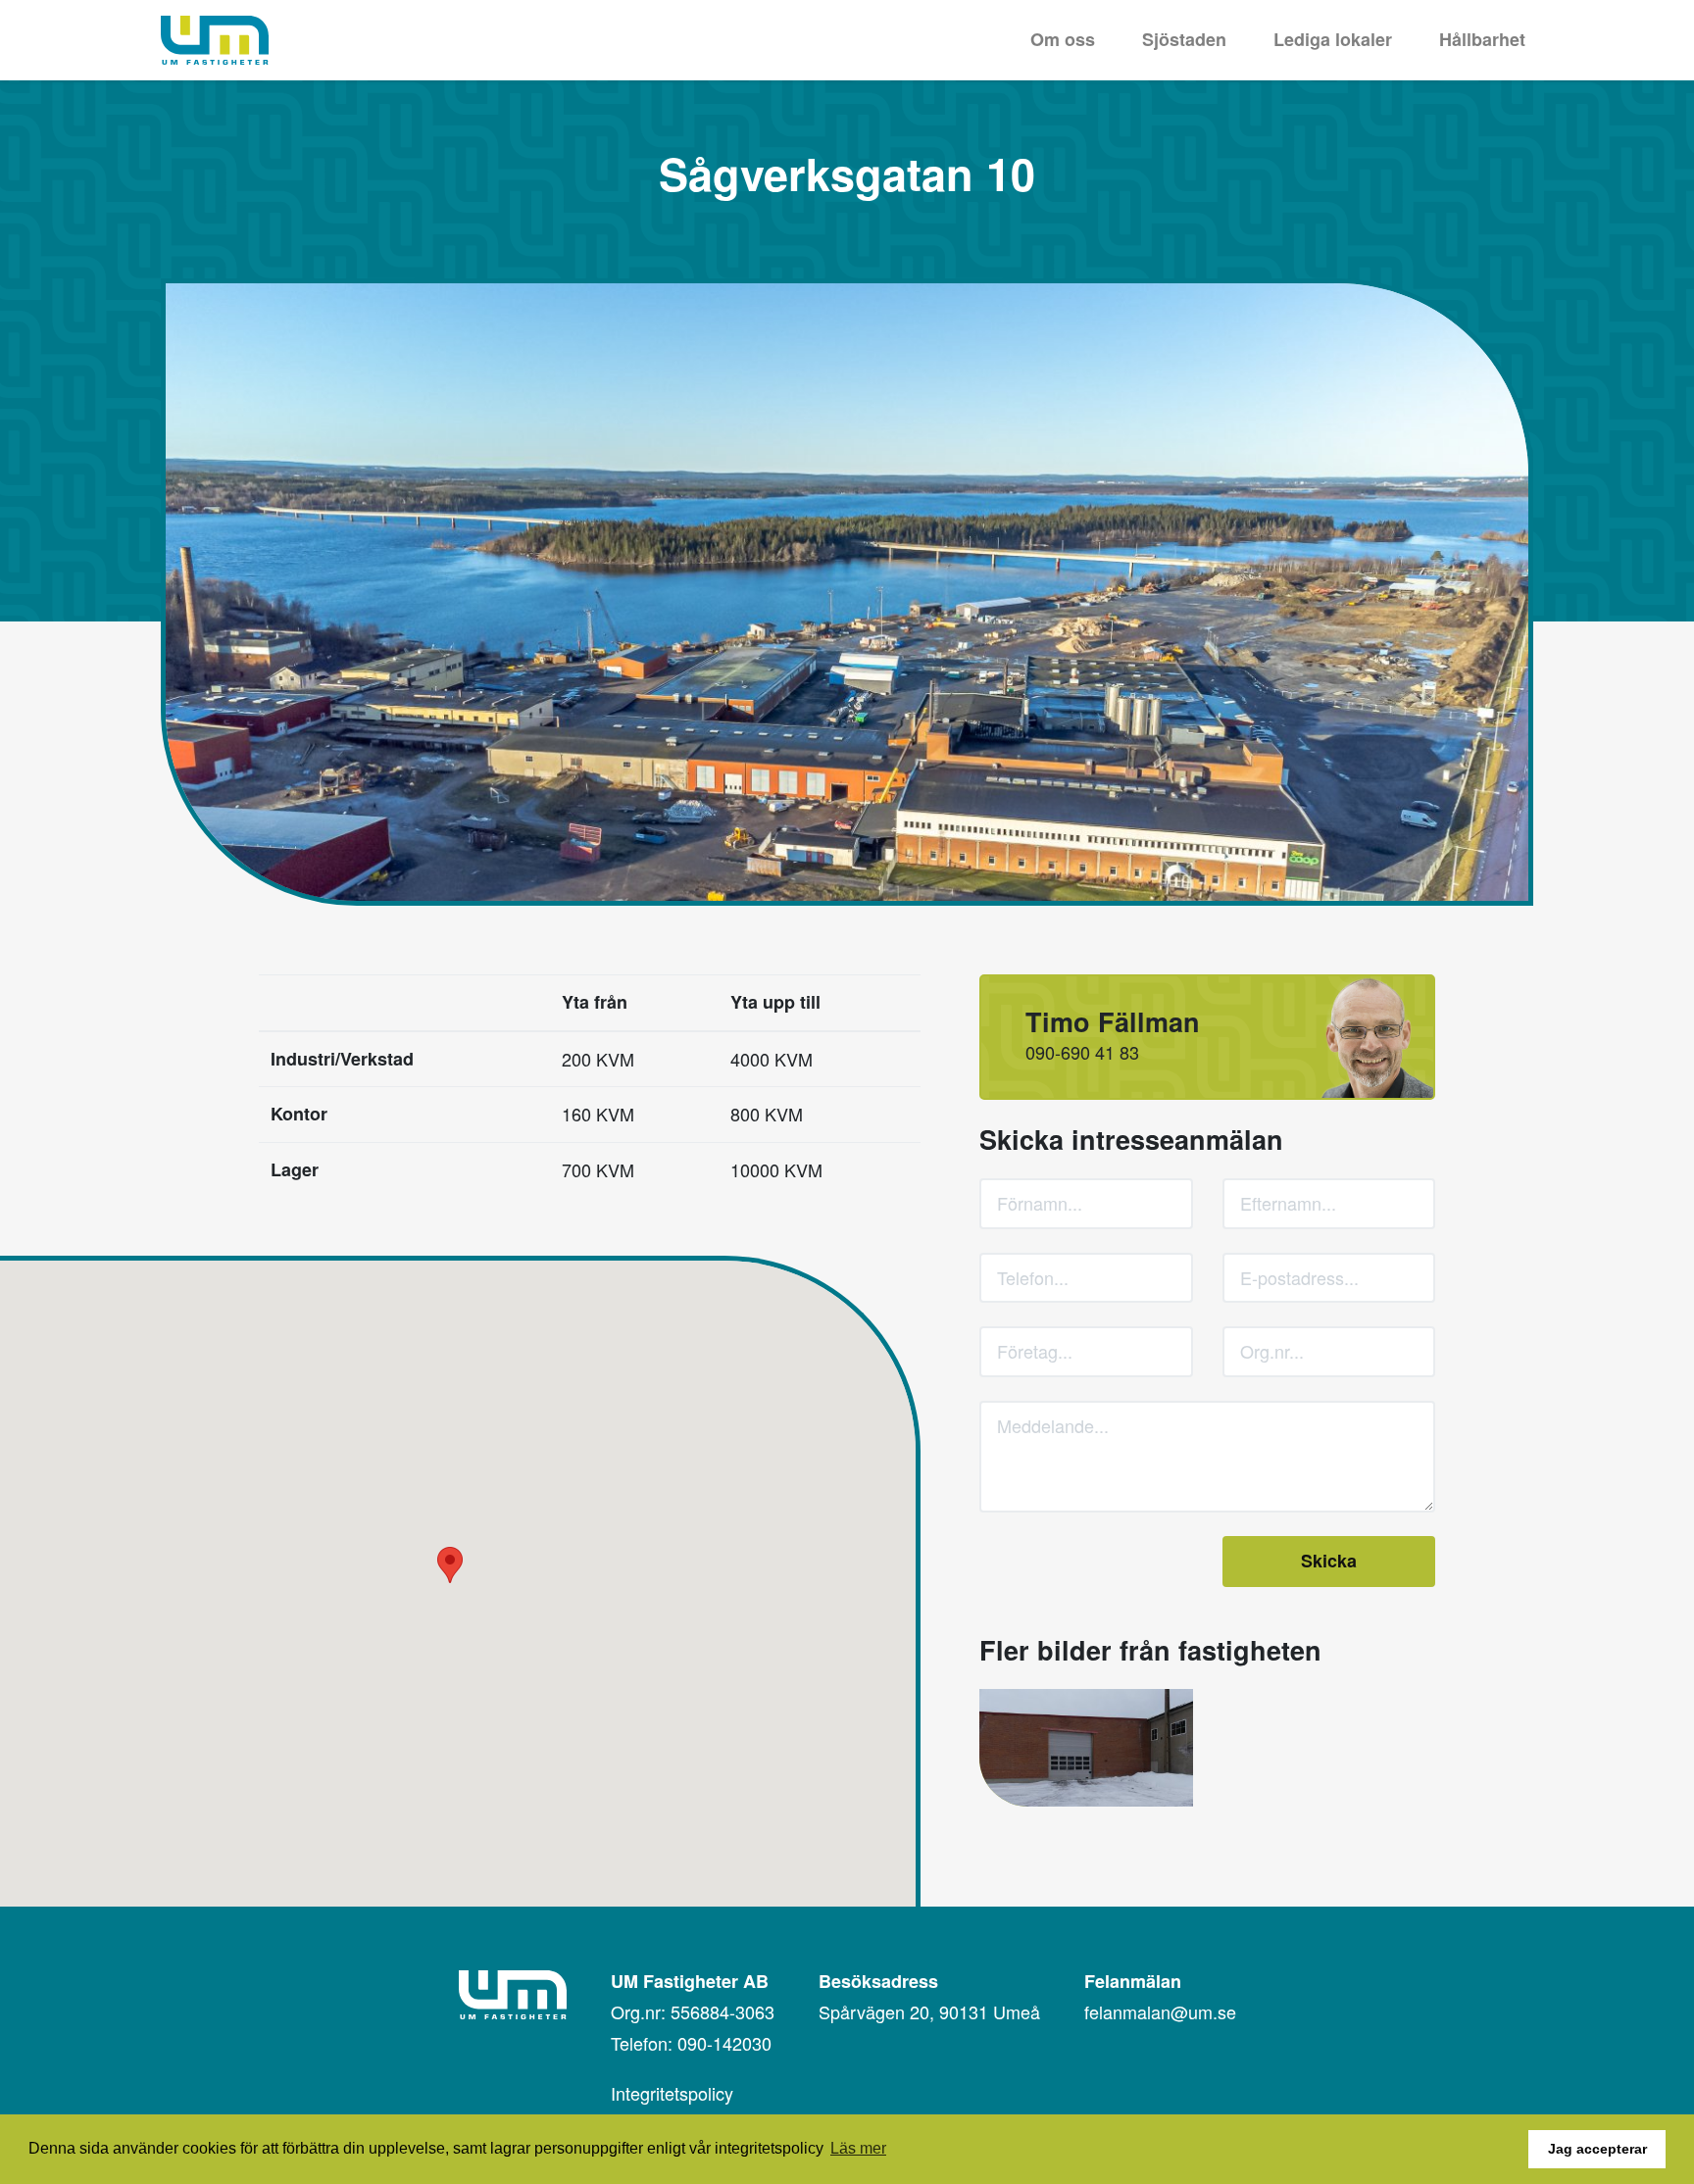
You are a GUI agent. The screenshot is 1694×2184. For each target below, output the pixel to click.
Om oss (1063, 39)
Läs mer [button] (858, 2148)
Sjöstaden (1184, 39)
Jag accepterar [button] (1597, 2149)
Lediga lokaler (1333, 39)
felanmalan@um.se (1160, 2011)
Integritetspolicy (672, 2093)
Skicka (1329, 1561)
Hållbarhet (1482, 39)
